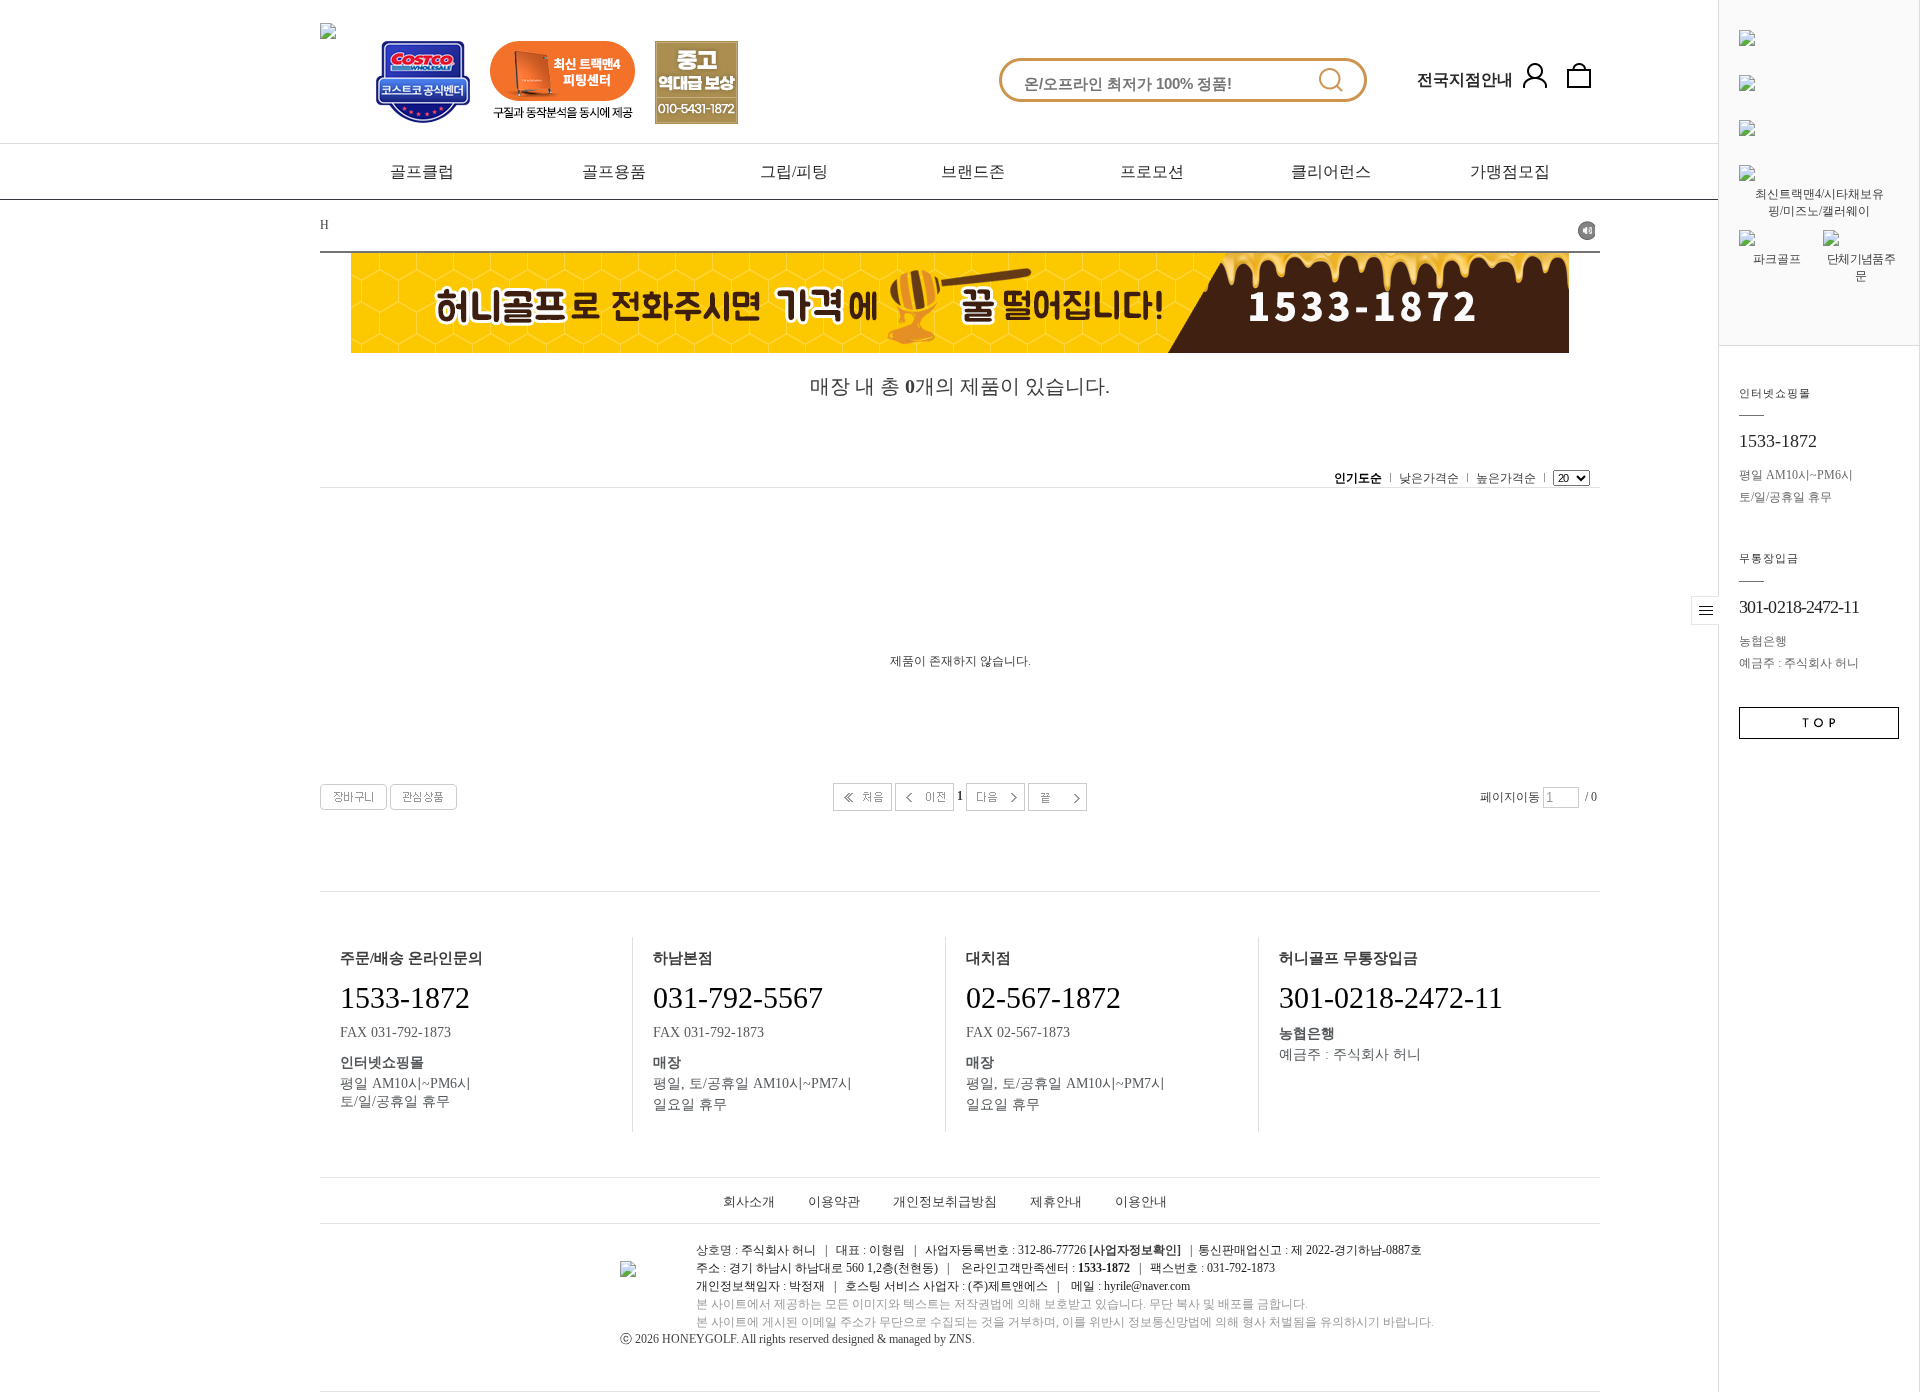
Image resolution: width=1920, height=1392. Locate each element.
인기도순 (1358, 478)
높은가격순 (1506, 478)
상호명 (714, 1250)
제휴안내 (1056, 1201)
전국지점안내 (1465, 79)
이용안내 (1141, 1201)
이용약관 (834, 1201)
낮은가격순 (1429, 478)
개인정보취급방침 (945, 1201)
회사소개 (749, 1201)
